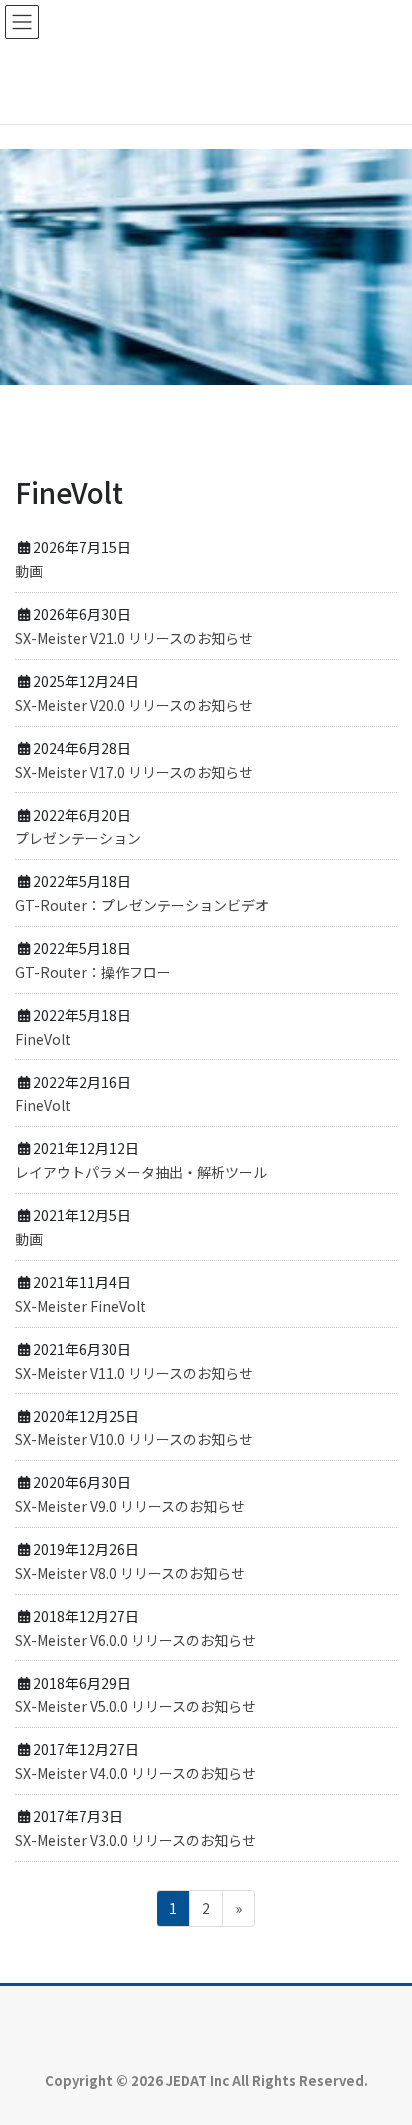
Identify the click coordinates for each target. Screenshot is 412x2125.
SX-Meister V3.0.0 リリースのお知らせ (135, 1840)
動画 (29, 571)
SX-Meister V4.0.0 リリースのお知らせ (135, 1773)
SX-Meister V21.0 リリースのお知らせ (134, 638)
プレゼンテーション (78, 838)
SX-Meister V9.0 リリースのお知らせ (130, 1506)
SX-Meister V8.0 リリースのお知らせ (130, 1573)
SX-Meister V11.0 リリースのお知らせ (134, 1373)
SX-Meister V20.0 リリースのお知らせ (134, 705)
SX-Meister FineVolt (80, 1306)
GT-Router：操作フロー (93, 972)
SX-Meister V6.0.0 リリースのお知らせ (135, 1640)
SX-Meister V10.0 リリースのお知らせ (134, 1439)
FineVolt (43, 1039)
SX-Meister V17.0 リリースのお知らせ (134, 772)
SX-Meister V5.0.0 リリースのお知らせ (135, 1706)
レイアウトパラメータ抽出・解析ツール (141, 1172)
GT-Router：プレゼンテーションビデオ (142, 905)
